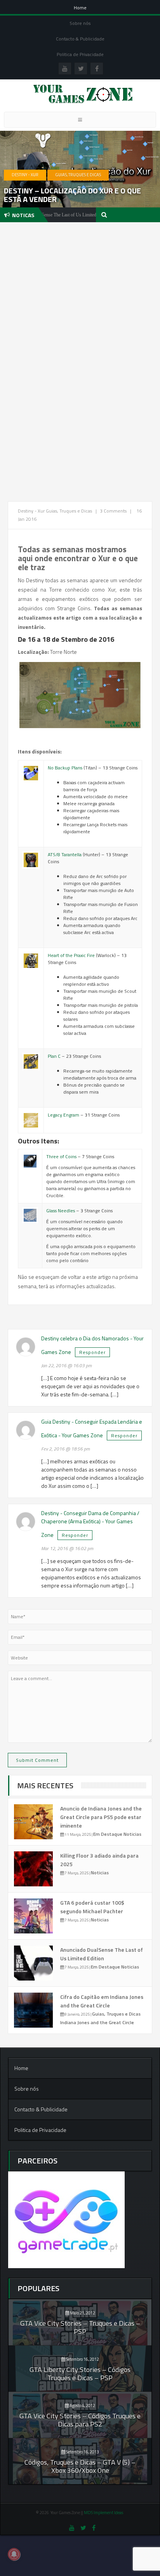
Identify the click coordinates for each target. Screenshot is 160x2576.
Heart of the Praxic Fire (71, 955)
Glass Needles (61, 1211)
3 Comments (113, 511)
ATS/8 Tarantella (65, 854)
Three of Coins (61, 1156)
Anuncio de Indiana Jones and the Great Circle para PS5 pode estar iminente (101, 1817)
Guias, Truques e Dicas (78, 175)
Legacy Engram (63, 1115)
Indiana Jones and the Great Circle (97, 2022)
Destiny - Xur (25, 175)
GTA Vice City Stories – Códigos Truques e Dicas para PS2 (80, 2420)
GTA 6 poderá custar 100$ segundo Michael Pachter (92, 1907)
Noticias (132, 1834)
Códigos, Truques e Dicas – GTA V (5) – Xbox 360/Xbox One (80, 2466)
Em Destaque (108, 1834)
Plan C (54, 1056)
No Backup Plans (65, 768)
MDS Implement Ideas (104, 2513)
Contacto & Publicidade (80, 39)
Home (80, 8)
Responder (92, 1352)
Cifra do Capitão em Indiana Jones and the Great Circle (102, 2001)
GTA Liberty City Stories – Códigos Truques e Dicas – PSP (80, 2374)
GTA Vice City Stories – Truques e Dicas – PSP (80, 2327)
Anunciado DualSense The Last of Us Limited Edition (102, 1954)
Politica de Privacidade (80, 54)
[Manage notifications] (14, 2554)
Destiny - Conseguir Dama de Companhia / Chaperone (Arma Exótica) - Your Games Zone (90, 1524)
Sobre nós (80, 23)
